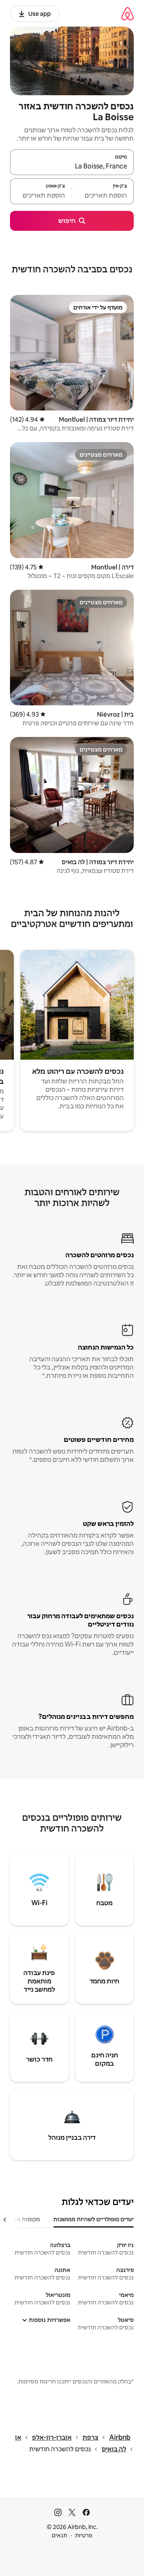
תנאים (59, 2535)
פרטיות (84, 2535)
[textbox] (103, 195)
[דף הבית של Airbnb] (127, 14)
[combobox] (72, 166)
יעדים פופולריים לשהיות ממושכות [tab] (94, 2219)
